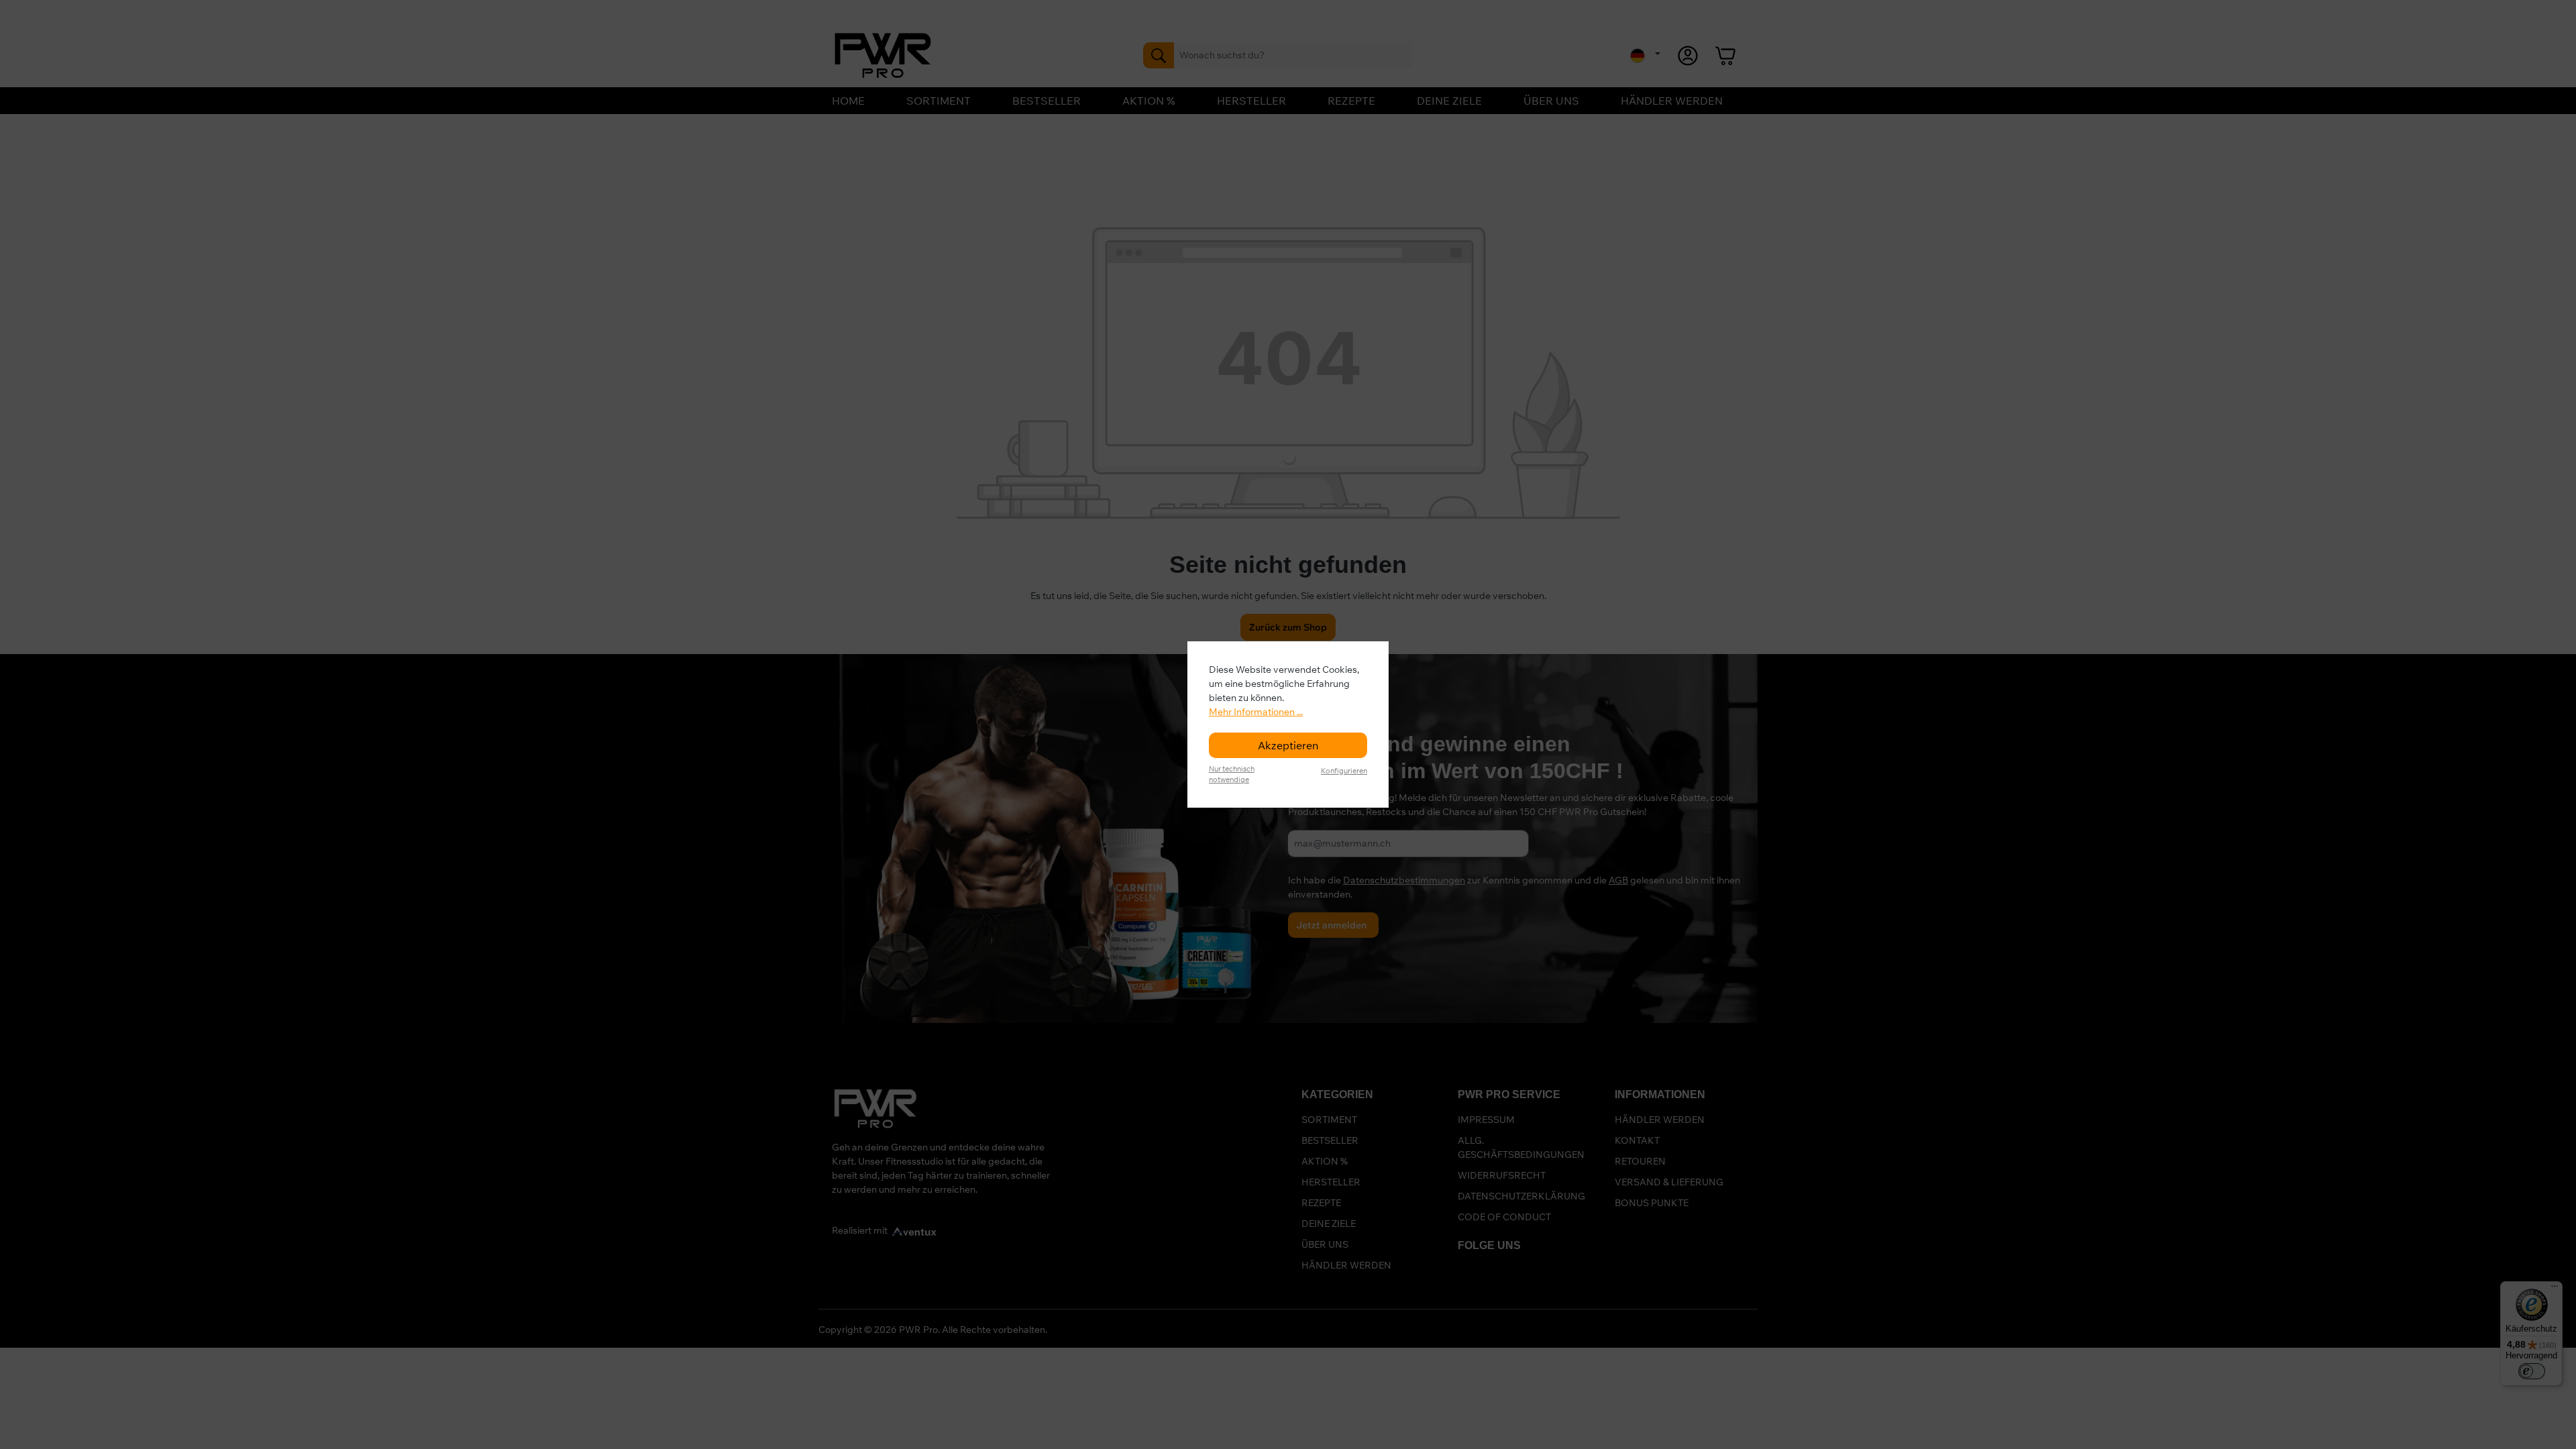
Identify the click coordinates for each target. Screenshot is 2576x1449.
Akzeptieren (1288, 745)
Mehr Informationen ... (1256, 712)
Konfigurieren (1344, 771)
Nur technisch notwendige (1232, 774)
